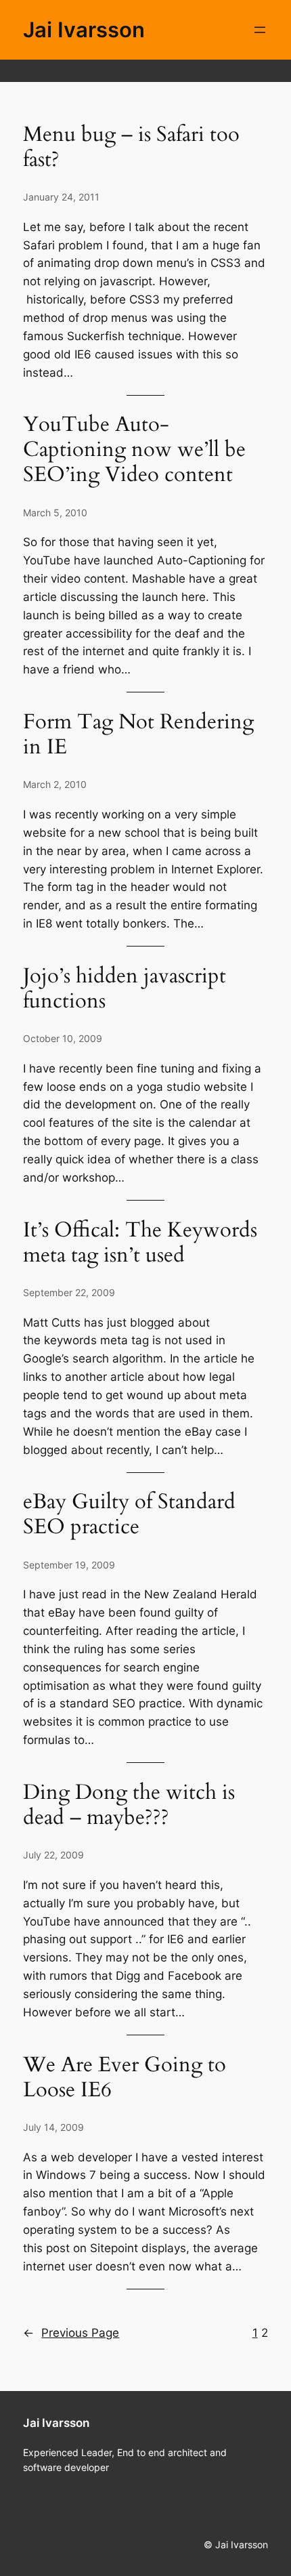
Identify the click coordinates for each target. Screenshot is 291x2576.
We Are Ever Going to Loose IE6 (125, 2078)
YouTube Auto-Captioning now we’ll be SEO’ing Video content (134, 450)
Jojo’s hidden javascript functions (125, 989)
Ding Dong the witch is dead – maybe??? (129, 1806)
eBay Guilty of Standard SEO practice (129, 1515)
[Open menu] (260, 30)
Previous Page (71, 2333)
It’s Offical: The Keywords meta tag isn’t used (140, 1243)
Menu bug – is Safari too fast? (131, 148)
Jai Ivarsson (84, 29)
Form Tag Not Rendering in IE (138, 735)
